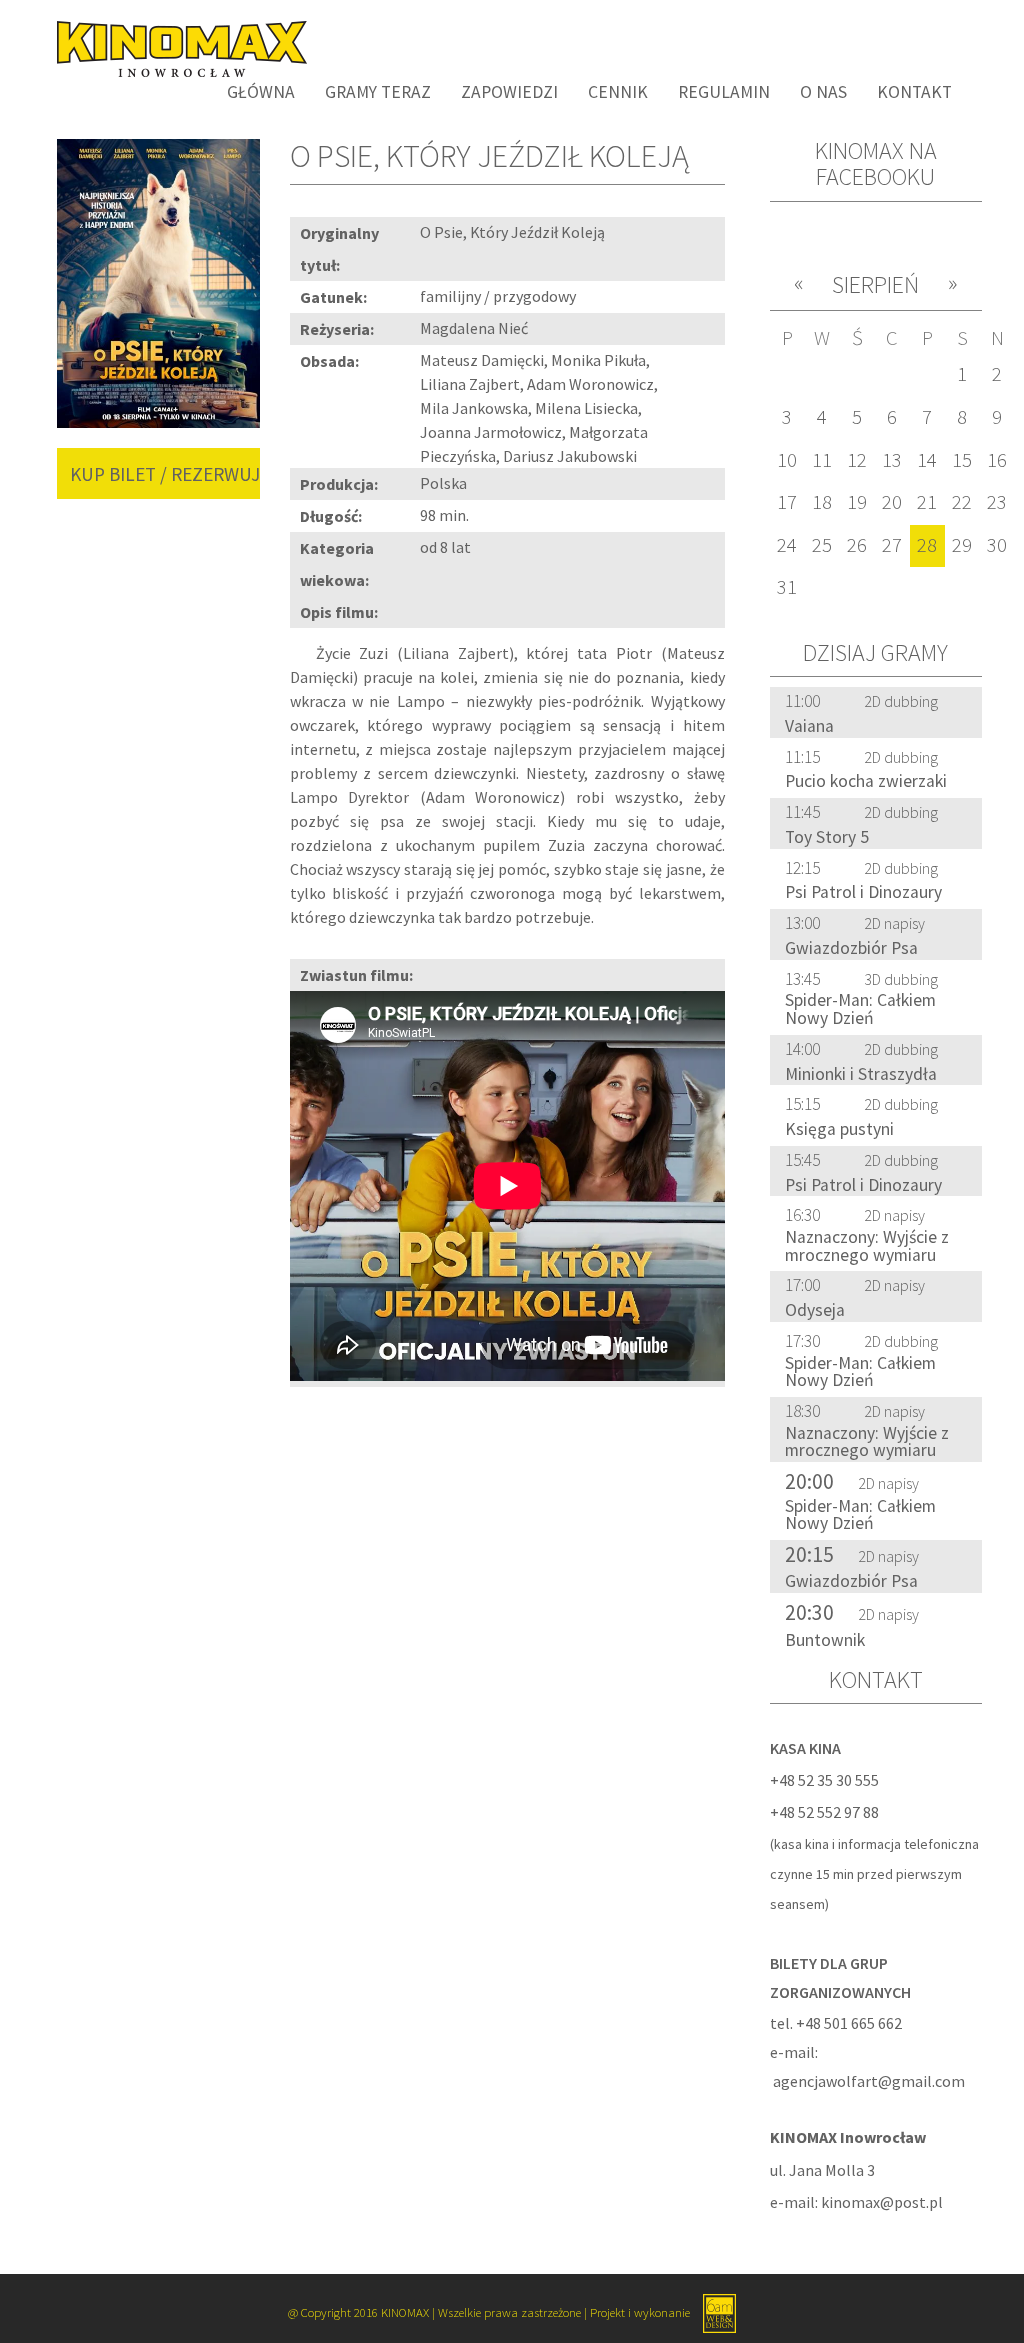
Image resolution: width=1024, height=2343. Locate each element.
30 (997, 545)
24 (787, 545)
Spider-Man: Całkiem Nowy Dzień (860, 1009)
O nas (823, 92)
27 (892, 545)
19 (857, 502)
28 (927, 545)
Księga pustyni (839, 1129)
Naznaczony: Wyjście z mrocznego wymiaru (867, 1246)
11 (822, 460)
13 (892, 460)
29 (962, 545)
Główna (261, 92)
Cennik (618, 92)
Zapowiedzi (509, 92)
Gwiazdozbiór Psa (851, 948)
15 (962, 460)
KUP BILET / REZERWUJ (165, 474)
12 (857, 460)
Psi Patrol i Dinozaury (863, 892)
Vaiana (809, 726)
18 (822, 502)
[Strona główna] (174, 47)
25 (822, 545)
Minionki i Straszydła (861, 1074)
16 (997, 460)
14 (927, 460)
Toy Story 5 (827, 837)
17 (787, 502)
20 (892, 502)
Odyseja (815, 1310)
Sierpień (875, 284)
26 (857, 545)
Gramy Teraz (378, 92)
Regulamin (724, 92)
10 (787, 460)
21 (927, 502)
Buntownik (825, 1640)
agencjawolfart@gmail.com (869, 2081)
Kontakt (914, 92)
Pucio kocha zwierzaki (866, 781)
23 (997, 502)
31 (787, 587)
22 (962, 502)
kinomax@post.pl (882, 2202)
